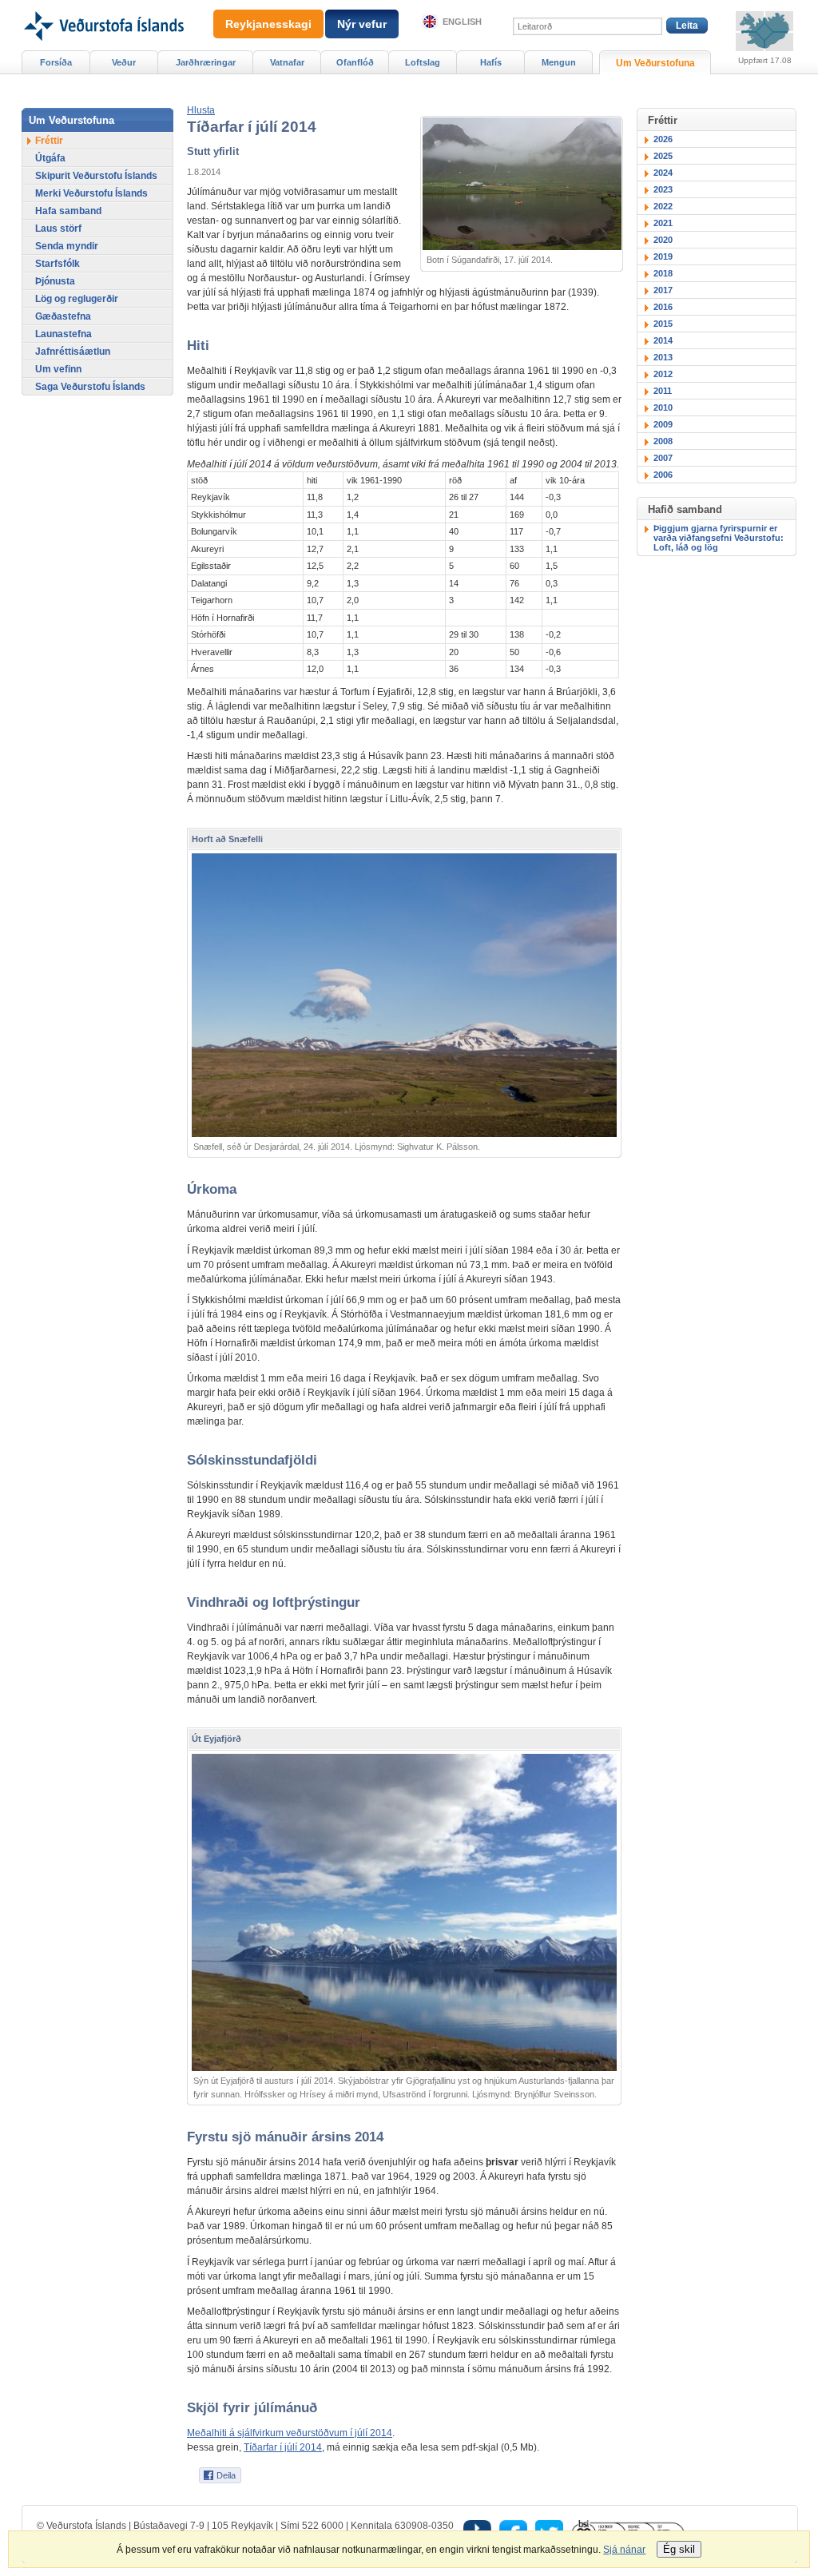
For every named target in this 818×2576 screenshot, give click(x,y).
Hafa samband (68, 211)
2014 (663, 340)
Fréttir (49, 141)
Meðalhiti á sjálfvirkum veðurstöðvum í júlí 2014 (290, 2433)
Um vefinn (58, 369)
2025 (663, 156)
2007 (663, 458)
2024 (663, 173)
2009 (663, 424)
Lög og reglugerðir (77, 299)
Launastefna (64, 334)
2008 (663, 441)
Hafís (491, 62)
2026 (663, 139)
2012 (663, 374)
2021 (663, 223)
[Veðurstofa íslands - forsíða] (103, 6)
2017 (663, 290)
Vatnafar (287, 62)
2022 (663, 206)
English (462, 22)
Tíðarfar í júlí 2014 (283, 2447)
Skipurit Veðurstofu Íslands (96, 176)
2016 (663, 307)
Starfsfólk (58, 264)
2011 (663, 391)
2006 (663, 475)
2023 (663, 189)
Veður (124, 62)
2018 (663, 273)
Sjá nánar (624, 2550)
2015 (663, 324)
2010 (663, 407)
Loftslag (423, 62)
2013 (663, 357)
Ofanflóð (355, 62)
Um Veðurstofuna (655, 63)
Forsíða (56, 62)
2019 (663, 256)
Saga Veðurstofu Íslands (90, 387)
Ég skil (679, 2549)
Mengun (559, 62)
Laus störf (58, 229)
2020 (663, 240)
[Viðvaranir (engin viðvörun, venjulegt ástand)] (764, 31)
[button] (201, 110)
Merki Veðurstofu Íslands (91, 193)
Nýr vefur (362, 24)
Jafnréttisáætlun (73, 352)
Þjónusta (55, 281)
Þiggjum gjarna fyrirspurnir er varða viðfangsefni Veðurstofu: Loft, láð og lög (719, 538)
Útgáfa (50, 158)
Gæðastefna (63, 316)
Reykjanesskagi (268, 24)
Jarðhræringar (206, 62)
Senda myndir (67, 246)
